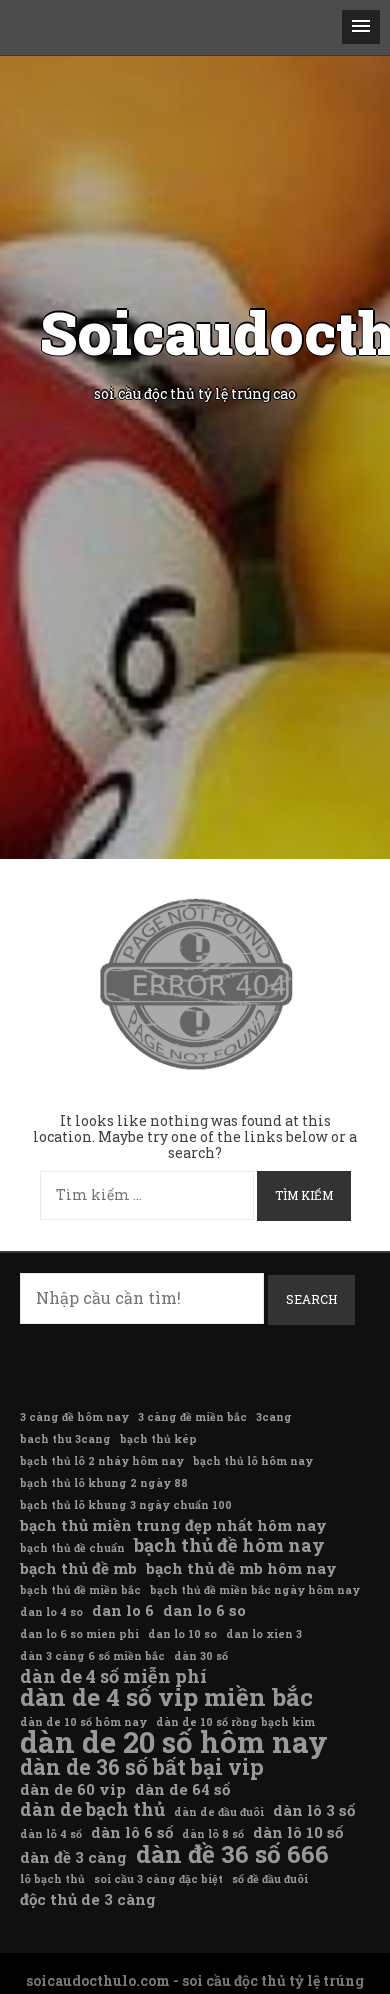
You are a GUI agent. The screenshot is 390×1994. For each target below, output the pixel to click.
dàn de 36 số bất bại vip (142, 1767)
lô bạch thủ (52, 1879)
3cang (274, 1417)
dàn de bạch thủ (92, 1809)
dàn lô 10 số (298, 1832)
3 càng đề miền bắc (192, 1417)
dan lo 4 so (51, 1612)
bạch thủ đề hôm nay (229, 1545)
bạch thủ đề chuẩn (72, 1548)
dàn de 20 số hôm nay (174, 1742)
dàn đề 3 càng (73, 1857)
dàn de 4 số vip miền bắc (166, 1697)
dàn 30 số (201, 1656)
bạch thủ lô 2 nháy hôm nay (102, 1461)
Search (311, 1299)
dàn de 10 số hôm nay (83, 1722)
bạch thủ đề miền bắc (80, 1590)
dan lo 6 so (204, 1610)
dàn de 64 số (182, 1789)
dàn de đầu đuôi (219, 1812)
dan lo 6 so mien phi (79, 1634)
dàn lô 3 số (314, 1810)
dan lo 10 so (182, 1634)
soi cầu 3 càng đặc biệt (158, 1879)
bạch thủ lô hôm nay (253, 1461)
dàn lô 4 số (51, 1834)
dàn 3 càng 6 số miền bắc (92, 1656)
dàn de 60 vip (73, 1789)
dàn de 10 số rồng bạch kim (235, 1722)
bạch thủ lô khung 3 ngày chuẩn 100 (126, 1505)
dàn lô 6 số (132, 1832)
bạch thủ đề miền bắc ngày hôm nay (255, 1590)
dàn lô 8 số (213, 1834)
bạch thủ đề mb (78, 1568)
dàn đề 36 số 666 (232, 1854)
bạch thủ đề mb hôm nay (241, 1568)
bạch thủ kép (158, 1439)
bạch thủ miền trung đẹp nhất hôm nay (173, 1525)
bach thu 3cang (65, 1439)
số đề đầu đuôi (270, 1879)
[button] (361, 27)
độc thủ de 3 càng (88, 1899)
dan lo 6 (123, 1610)
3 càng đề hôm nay (74, 1417)
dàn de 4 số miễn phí (113, 1676)
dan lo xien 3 (264, 1634)
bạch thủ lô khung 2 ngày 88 (104, 1483)
